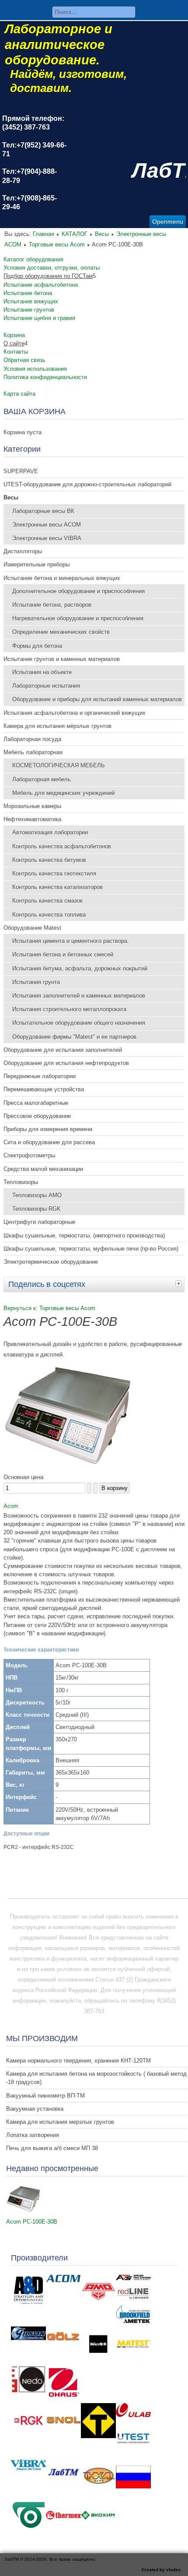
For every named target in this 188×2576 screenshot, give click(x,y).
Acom (11, 1506)
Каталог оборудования (33, 259)
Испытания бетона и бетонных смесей (63, 954)
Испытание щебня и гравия (39, 318)
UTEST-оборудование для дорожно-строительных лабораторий (87, 484)
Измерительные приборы (37, 564)
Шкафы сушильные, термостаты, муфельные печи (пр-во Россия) (91, 1249)
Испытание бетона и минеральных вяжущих (62, 578)
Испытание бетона (28, 293)
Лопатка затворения (33, 2135)
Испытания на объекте (42, 672)
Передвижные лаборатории (40, 1076)
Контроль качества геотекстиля (54, 873)
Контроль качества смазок (47, 901)
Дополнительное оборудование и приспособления (78, 591)
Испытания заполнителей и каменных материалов (79, 996)
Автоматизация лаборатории (50, 832)
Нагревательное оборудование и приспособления (78, 618)
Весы (102, 234)
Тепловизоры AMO (37, 1195)
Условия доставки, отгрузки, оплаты (52, 268)
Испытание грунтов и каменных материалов (62, 659)
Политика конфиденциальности (45, 377)
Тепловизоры (21, 1182)
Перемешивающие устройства (44, 1089)
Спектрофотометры (29, 1155)
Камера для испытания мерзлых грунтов (60, 2122)
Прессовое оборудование (37, 1116)
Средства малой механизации (43, 1169)
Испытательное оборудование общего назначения (79, 1023)
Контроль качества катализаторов (57, 887)
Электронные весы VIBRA (47, 538)
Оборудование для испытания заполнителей (63, 1050)
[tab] (180, 1283)
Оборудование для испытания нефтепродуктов (66, 1063)
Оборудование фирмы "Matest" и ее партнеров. (75, 1037)
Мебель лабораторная (33, 752)
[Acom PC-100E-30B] (24, 2211)
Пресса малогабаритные (36, 1103)
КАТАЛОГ (75, 234)
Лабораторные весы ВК (43, 511)
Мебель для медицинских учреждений (63, 793)
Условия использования (35, 369)
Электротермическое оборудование (51, 1262)
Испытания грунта (36, 982)
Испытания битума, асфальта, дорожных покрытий (80, 968)
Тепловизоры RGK (37, 1209)
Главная (44, 234)
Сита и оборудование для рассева (49, 1142)
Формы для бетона (37, 646)
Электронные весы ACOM (47, 525)
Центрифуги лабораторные (39, 1222)
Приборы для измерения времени (48, 1129)
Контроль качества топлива (49, 915)
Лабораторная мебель (42, 779)
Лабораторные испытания (46, 686)
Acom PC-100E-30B (32, 2222)
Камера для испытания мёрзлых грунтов (57, 726)
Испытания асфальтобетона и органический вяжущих (75, 713)
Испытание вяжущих (31, 301)
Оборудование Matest (32, 928)
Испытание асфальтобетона (41, 285)
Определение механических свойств (61, 632)
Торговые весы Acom (57, 244)
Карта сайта (19, 394)
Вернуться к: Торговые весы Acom (49, 1308)
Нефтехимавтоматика (32, 819)
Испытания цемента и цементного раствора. (71, 941)
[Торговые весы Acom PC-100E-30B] (69, 1467)
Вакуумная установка (35, 2109)
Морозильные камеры (32, 806)
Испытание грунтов (29, 310)
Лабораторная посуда (32, 739)
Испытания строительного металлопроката (69, 1009)
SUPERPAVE (21, 471)
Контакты (16, 352)
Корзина (14, 335)
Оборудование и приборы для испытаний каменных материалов (97, 699)
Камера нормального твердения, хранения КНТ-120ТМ (78, 2061)
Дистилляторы (23, 551)
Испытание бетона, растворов (52, 605)
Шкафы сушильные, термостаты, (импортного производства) (84, 1235)
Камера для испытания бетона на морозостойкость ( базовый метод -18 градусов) (96, 2078)
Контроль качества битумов (49, 860)
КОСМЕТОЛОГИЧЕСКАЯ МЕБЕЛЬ (59, 765)
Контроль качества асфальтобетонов (62, 846)
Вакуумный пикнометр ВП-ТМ (45, 2096)
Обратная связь (24, 360)
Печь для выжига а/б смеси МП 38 (52, 2148)
